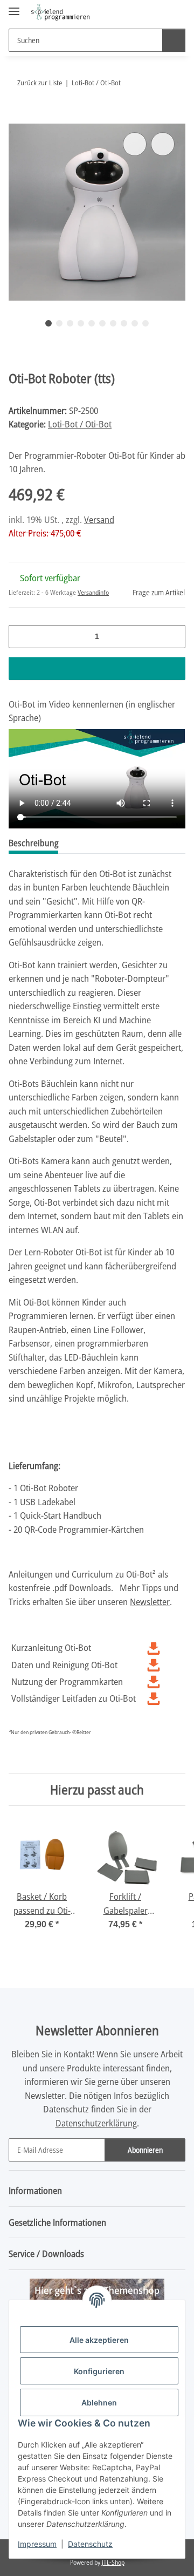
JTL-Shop (113, 2562)
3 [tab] (70, 323)
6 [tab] (102, 323)
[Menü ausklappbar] (14, 7)
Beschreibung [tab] (33, 843)
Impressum (37, 2544)
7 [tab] (113, 323)
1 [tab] (48, 323)
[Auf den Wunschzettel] (163, 144)
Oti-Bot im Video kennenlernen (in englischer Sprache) (92, 711)
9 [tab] (135, 323)
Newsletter (150, 1602)
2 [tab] (59, 323)
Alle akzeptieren (99, 2340)
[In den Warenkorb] (17, 118)
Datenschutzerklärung (96, 2123)
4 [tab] (81, 323)
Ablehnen (99, 2402)
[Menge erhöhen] (173, 637)
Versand (99, 519)
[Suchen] (174, 40)
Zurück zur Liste (40, 83)
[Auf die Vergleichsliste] (135, 144)
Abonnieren (145, 2150)
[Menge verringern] (21, 637)
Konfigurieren (99, 2371)
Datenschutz (90, 2544)
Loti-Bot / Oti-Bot (80, 424)
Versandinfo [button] (93, 592)
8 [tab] (124, 323)
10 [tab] (145, 323)
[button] (143, 12)
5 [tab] (92, 323)
